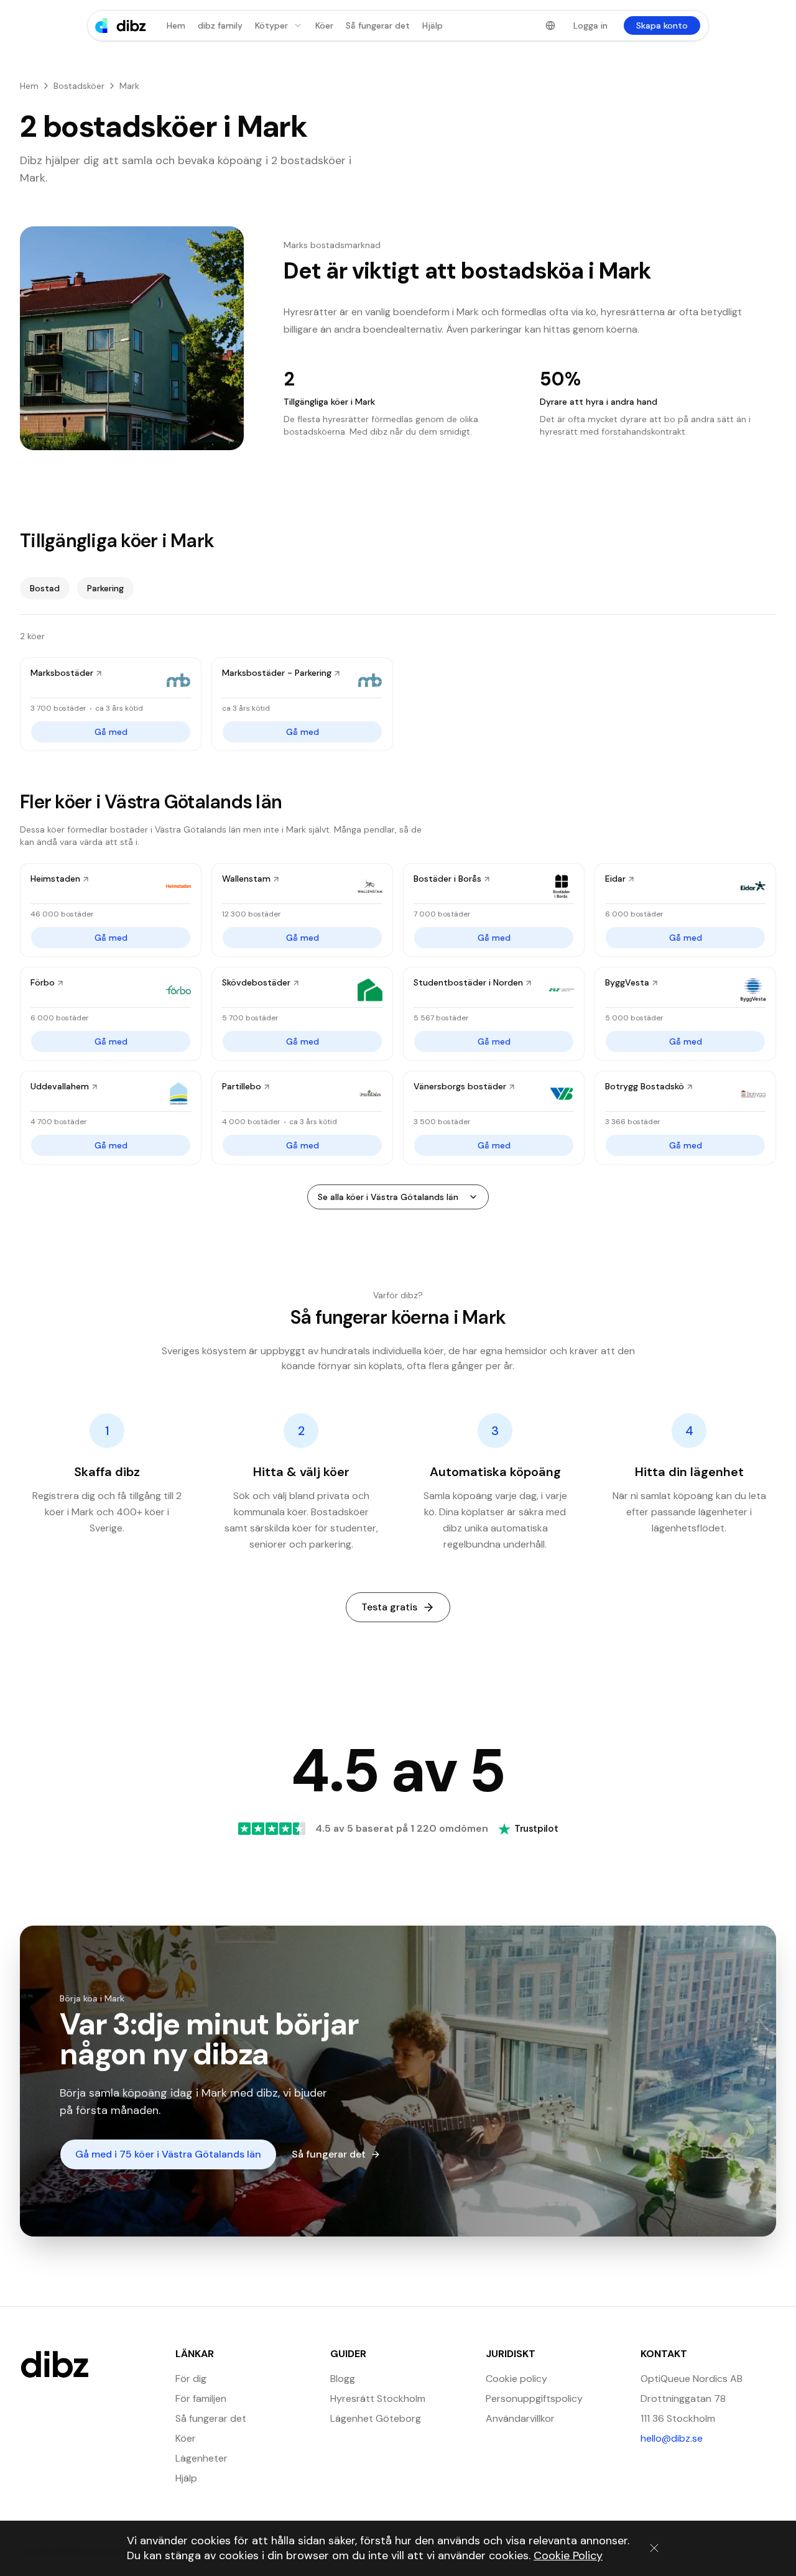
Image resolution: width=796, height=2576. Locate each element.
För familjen (201, 2398)
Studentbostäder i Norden (468, 982)
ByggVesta (627, 982)
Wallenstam (246, 879)
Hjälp (433, 25)
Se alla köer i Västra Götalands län (388, 1197)
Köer (324, 25)
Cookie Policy (568, 2555)
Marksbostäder (62, 673)
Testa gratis (389, 1607)
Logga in (590, 25)
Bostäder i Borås (447, 879)
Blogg (343, 2379)
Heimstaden (55, 879)
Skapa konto (662, 25)
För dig (191, 2379)
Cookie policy (516, 2379)
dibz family (220, 25)
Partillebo (242, 1086)
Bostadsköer (79, 86)
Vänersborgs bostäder (460, 1086)
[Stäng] (654, 2548)
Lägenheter (201, 2458)
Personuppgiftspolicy (534, 2398)
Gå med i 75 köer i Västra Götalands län (168, 2154)
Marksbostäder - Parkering (277, 673)
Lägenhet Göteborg (376, 2418)
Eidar (615, 879)
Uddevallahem (60, 1086)
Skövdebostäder (256, 982)
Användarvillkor (520, 2418)
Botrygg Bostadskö (645, 1086)
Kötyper (271, 25)
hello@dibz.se (708, 2438)
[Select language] (550, 25)
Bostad (45, 588)
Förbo (43, 982)
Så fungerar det (378, 25)
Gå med (111, 732)
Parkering (105, 588)
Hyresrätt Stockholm (378, 2398)
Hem (176, 25)
